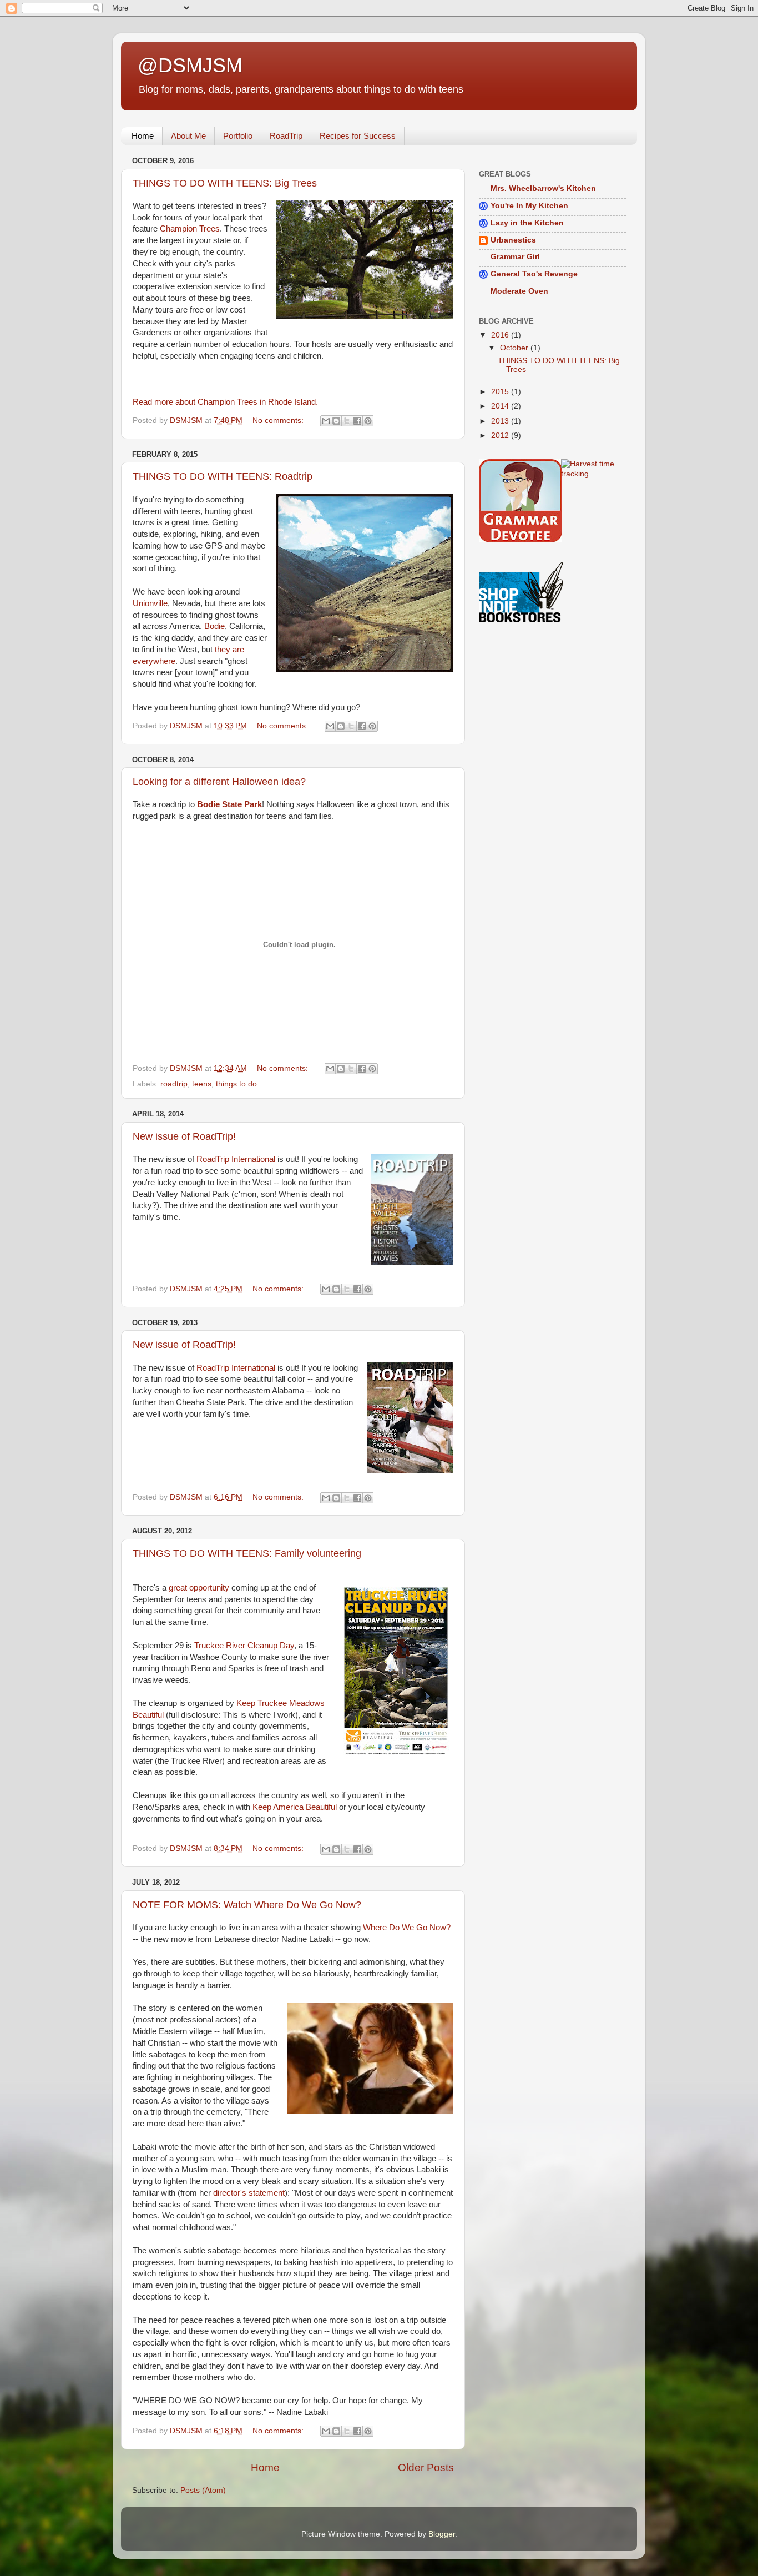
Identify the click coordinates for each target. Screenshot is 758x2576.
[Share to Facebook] (357, 421)
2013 (501, 421)
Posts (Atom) (203, 2490)
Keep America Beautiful (295, 1807)
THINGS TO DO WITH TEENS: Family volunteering (247, 1553)
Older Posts (426, 2467)
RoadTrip (286, 136)
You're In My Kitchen (529, 206)
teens (202, 1084)
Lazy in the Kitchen (527, 223)
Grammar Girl (515, 257)
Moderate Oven (519, 291)
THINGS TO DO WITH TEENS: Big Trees (225, 183)
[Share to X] (347, 421)
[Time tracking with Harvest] (594, 474)
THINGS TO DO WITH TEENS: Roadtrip (223, 476)
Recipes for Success (358, 136)
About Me (188, 136)
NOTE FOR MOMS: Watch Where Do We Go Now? (247, 1905)
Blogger (442, 2534)
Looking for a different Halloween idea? (219, 782)
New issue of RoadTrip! (184, 1136)
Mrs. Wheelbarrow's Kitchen (543, 188)
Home (143, 136)
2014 (501, 406)
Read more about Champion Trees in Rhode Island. (225, 402)
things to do (236, 1084)
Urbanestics (513, 240)
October (515, 348)
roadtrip (174, 1084)
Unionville (150, 603)
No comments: (279, 421)
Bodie (214, 626)
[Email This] (326, 421)
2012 (501, 436)
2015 (501, 392)
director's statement (249, 2193)
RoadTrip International (236, 1159)
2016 (501, 335)
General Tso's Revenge (534, 274)
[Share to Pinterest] (368, 421)
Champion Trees (190, 229)
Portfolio (238, 136)
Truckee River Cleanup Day (244, 1646)
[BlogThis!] (336, 421)
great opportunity (199, 1588)
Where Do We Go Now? (407, 1928)
